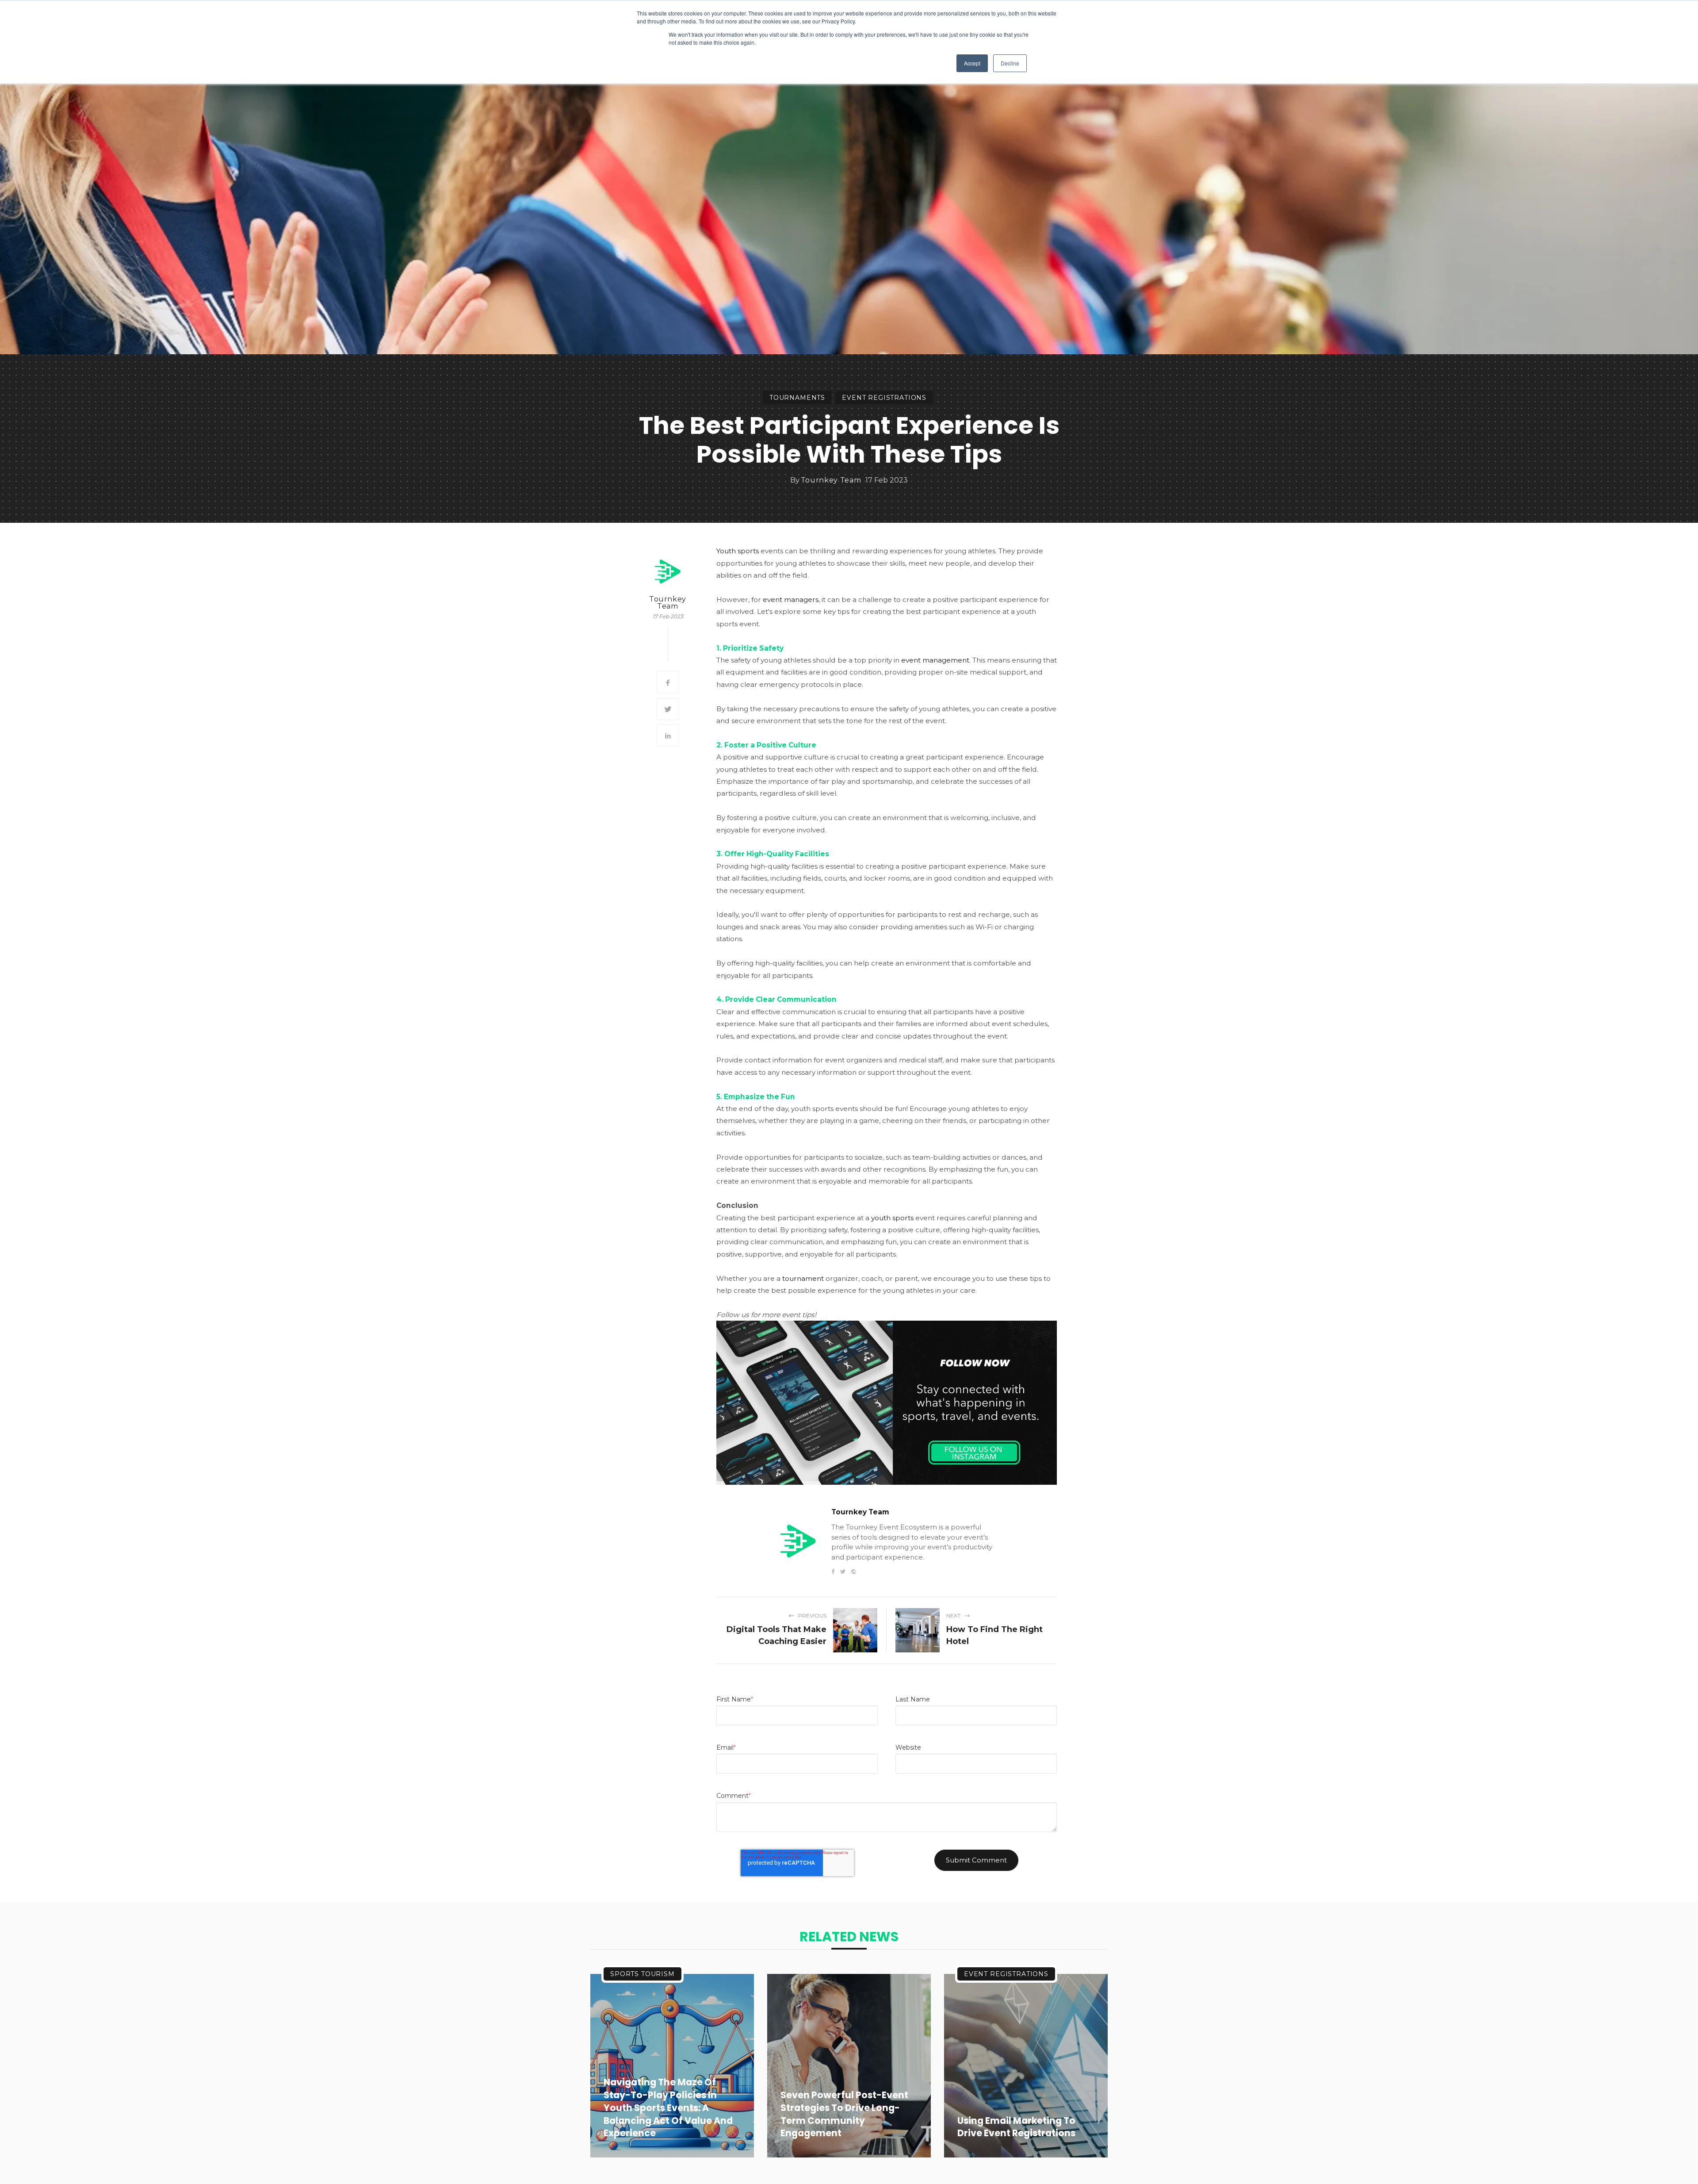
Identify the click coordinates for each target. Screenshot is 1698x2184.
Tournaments (797, 398)
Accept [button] (972, 63)
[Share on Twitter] (668, 709)
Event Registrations (884, 398)
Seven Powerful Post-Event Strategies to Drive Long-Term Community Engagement (844, 2114)
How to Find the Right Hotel (994, 1635)
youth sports (892, 1218)
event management (935, 660)
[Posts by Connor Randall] (668, 571)
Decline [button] (1010, 63)
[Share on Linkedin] (668, 736)
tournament (803, 1278)
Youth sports (738, 551)
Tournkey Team (831, 480)
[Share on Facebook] (668, 682)
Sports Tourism (642, 1974)
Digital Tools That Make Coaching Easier (776, 1635)
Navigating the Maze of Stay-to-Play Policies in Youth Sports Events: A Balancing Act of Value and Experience (668, 2108)
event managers (791, 600)
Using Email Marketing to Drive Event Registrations (1016, 2127)
